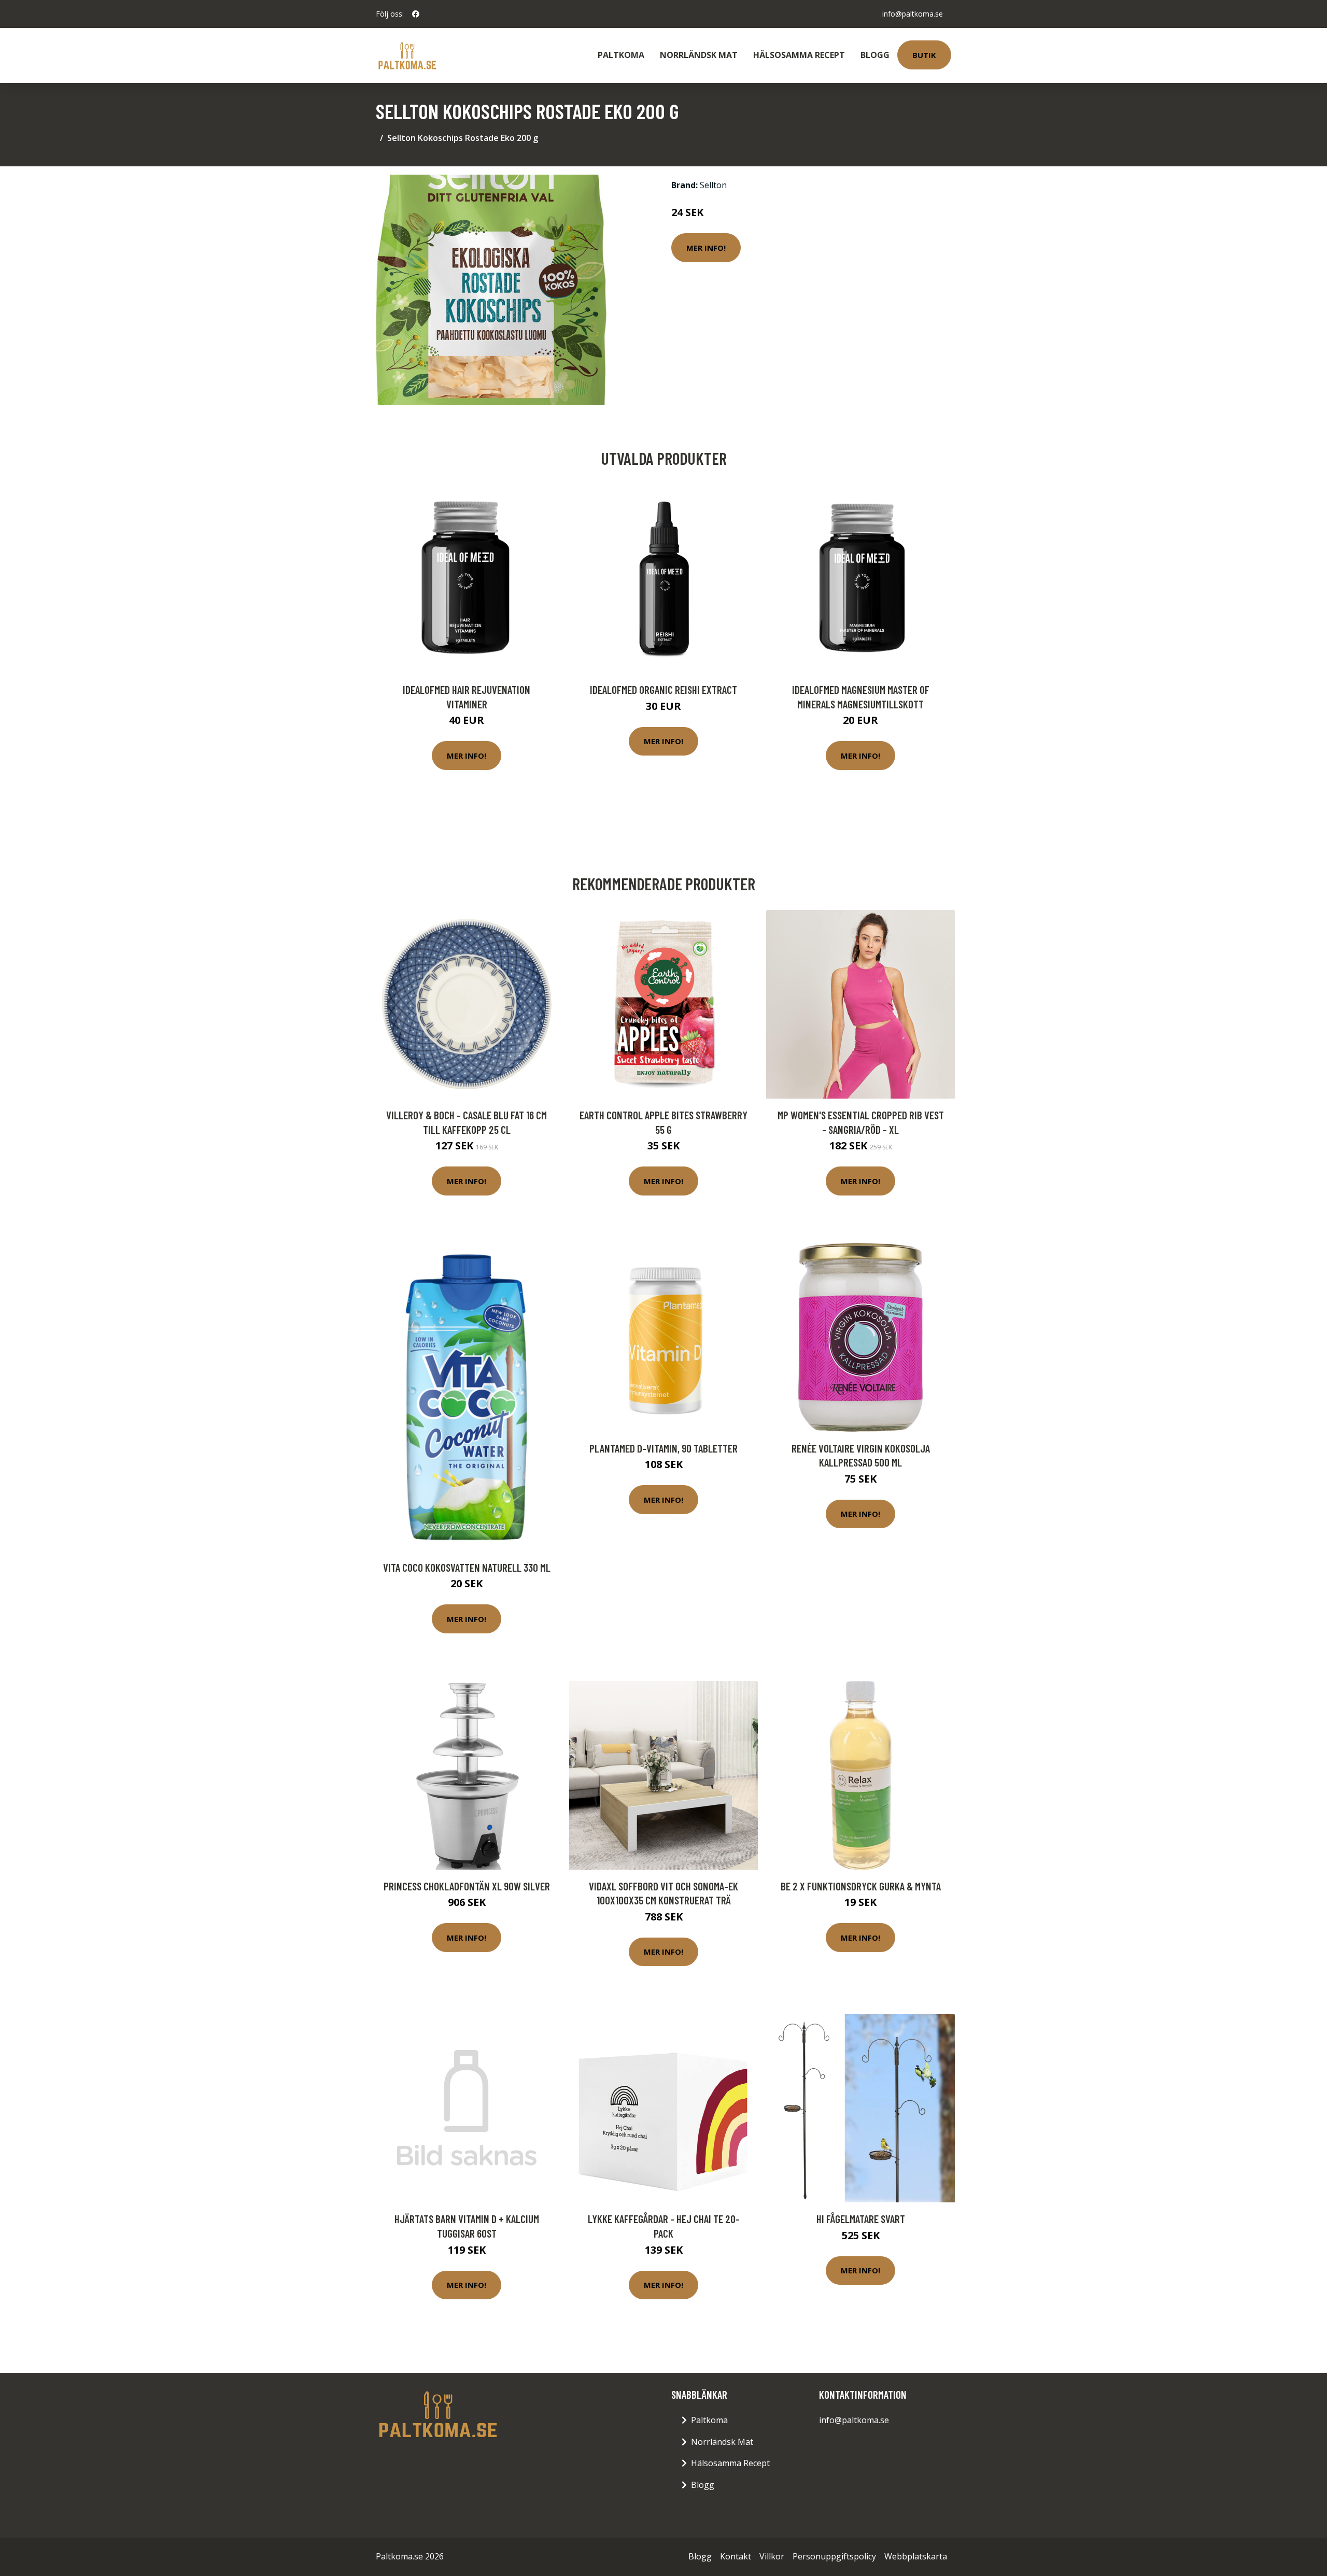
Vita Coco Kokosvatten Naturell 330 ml (467, 1567)
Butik (924, 55)
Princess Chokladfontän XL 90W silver (467, 1886)
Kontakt (736, 2556)
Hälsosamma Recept (799, 55)
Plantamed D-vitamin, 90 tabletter (663, 1448)
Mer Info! (706, 248)
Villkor (772, 2556)
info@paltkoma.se (913, 14)
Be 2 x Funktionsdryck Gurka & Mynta (861, 1886)
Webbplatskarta (916, 2556)
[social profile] (416, 14)
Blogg (875, 55)
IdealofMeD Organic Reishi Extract (663, 689)
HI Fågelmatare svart (861, 2219)
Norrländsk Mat (699, 55)
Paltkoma (621, 55)
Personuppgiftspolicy (834, 2556)
